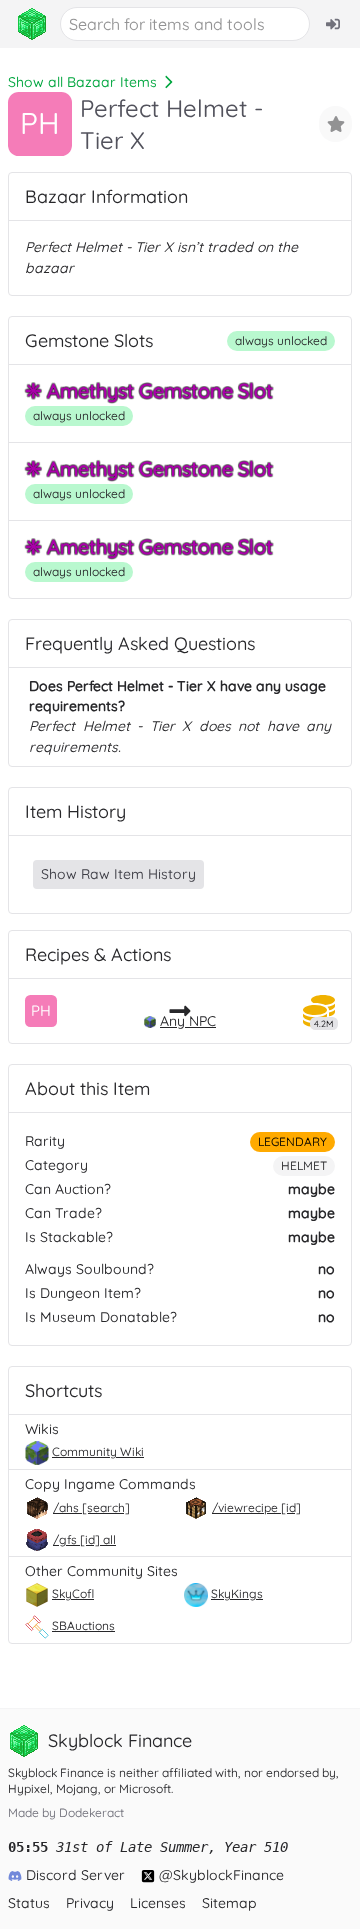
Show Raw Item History (118, 874)
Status (29, 1903)
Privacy (90, 1903)
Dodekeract (91, 1812)
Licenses (158, 1903)
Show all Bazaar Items (82, 82)
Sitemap (229, 1903)
